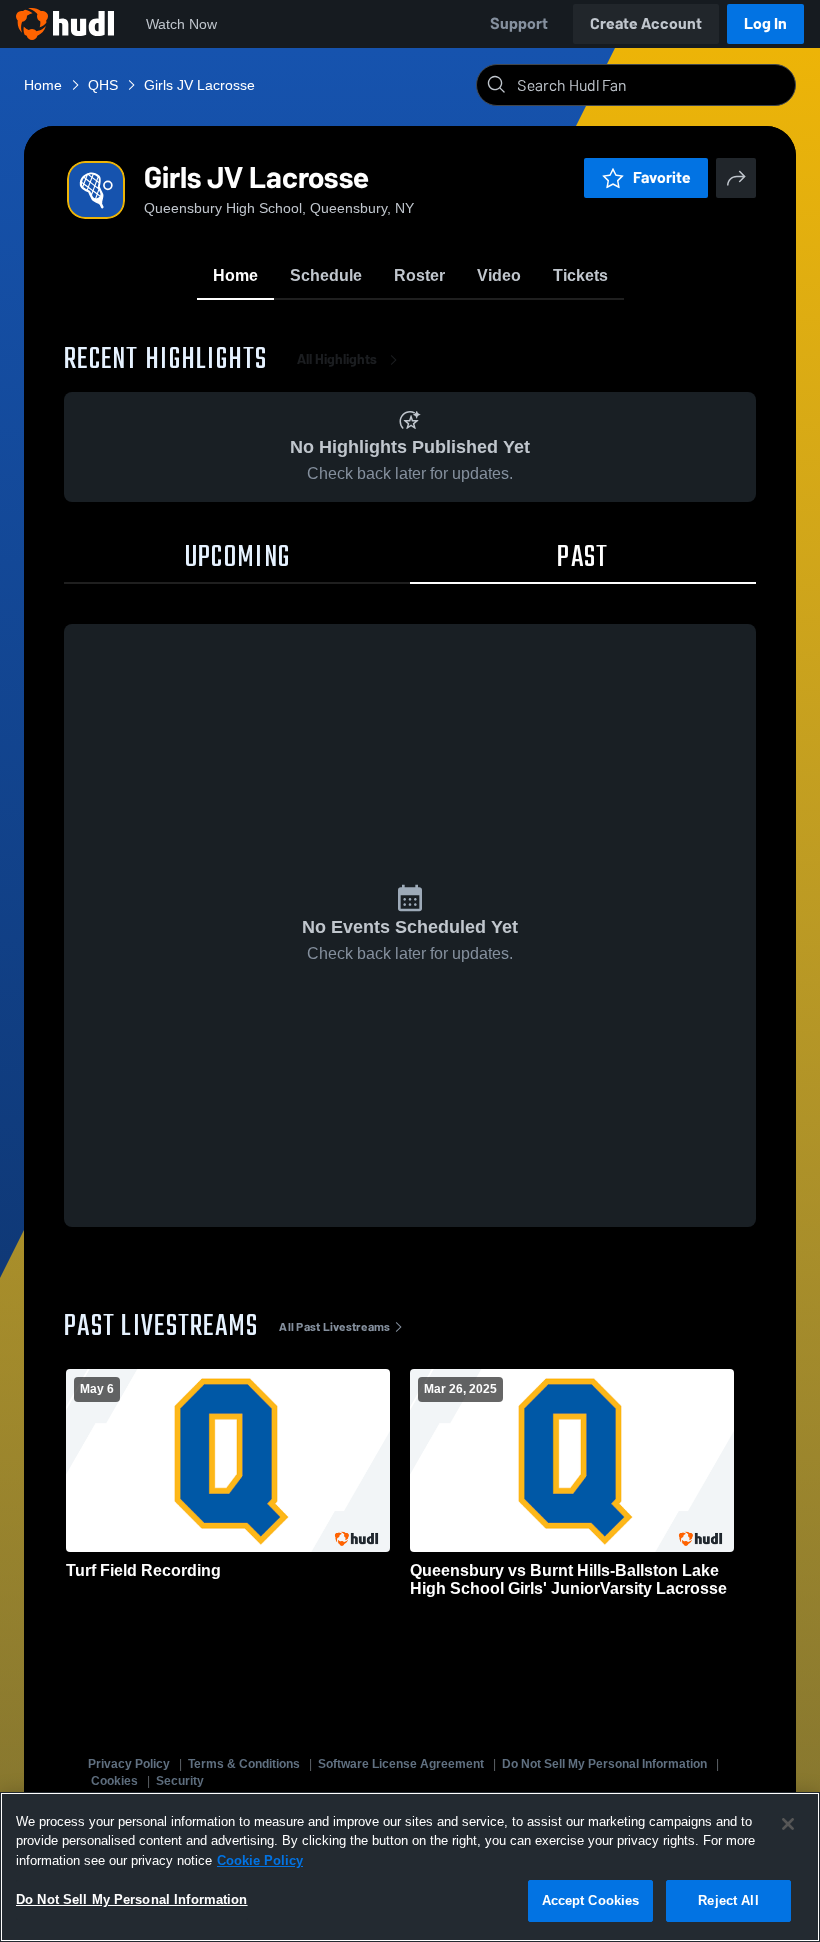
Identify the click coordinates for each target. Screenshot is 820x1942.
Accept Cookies (591, 1900)
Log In (765, 23)
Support (519, 23)
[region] (410, 1867)
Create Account (646, 23)
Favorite (662, 177)
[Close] (788, 1824)
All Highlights (337, 359)
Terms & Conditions (244, 1764)
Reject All (728, 1900)
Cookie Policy (260, 1860)
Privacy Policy (129, 1764)
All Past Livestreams (334, 1327)
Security (180, 1781)
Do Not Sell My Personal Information (604, 1764)
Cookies (114, 1781)
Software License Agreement (401, 1764)
